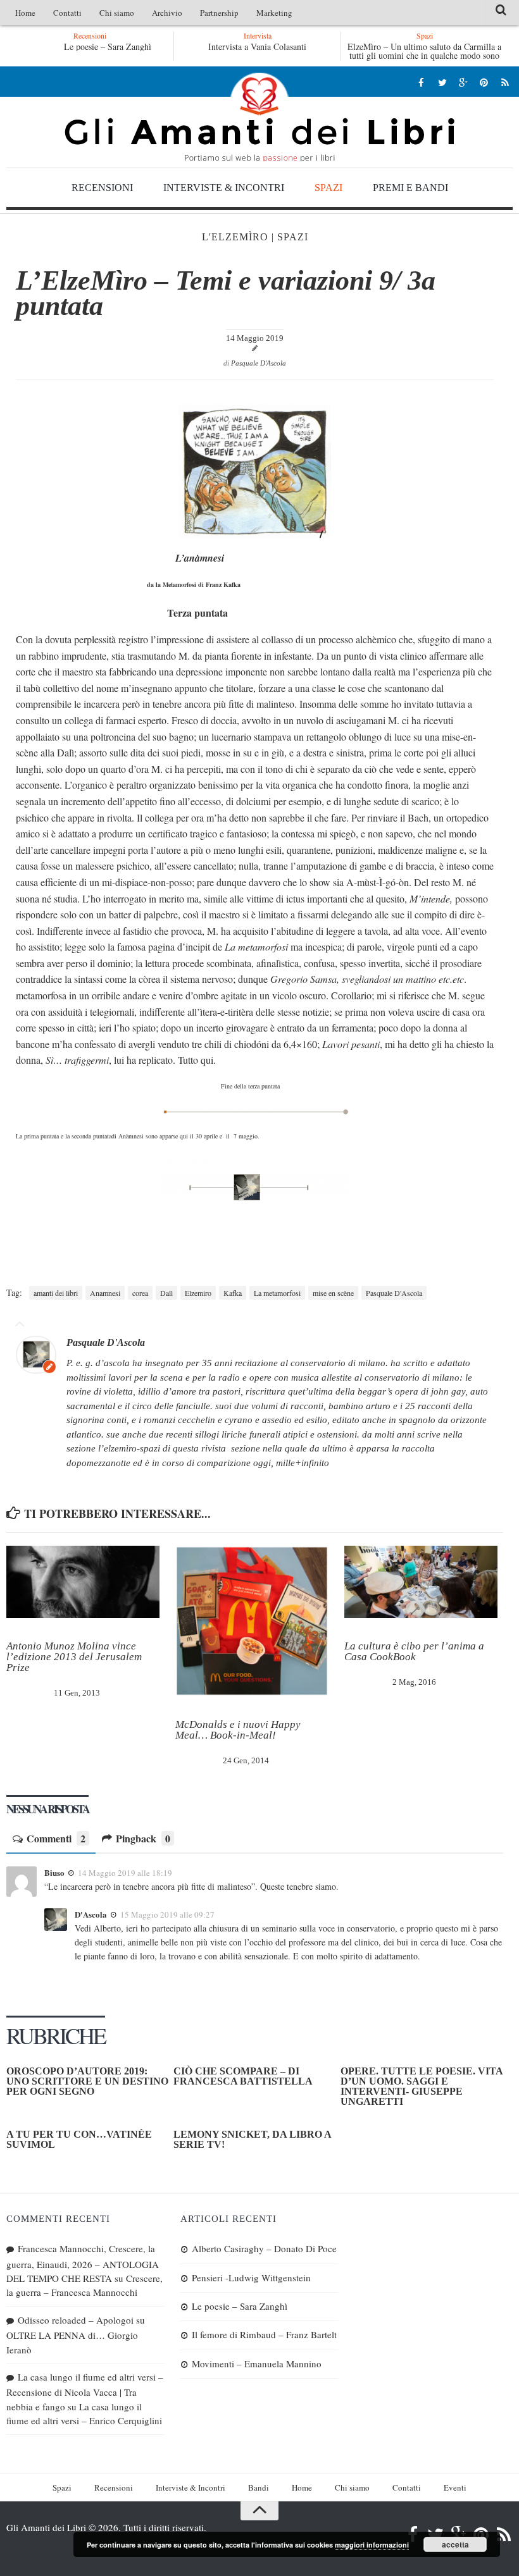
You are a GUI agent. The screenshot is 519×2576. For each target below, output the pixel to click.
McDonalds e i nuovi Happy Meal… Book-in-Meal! (238, 1730)
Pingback (143, 1839)
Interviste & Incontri (224, 188)
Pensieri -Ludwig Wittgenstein (251, 2277)
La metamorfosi (277, 1293)
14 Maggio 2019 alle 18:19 (125, 1873)
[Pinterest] (484, 82)
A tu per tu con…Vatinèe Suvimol (79, 2139)
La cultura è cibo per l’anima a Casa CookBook (414, 1651)
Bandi (259, 2487)
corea (140, 1293)
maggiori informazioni (372, 2545)
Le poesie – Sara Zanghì (108, 46)
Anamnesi (105, 1293)
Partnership (219, 13)
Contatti (67, 13)
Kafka (233, 1293)
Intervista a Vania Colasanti (257, 46)
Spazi (328, 188)
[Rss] (505, 82)
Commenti (56, 1839)
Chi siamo (117, 13)
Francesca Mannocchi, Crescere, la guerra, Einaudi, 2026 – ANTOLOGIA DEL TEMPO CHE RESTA (83, 2263)
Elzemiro (198, 1293)
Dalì (166, 1293)
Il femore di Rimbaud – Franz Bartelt (264, 2334)
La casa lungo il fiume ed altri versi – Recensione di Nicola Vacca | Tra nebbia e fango (85, 2392)
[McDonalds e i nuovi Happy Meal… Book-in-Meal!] (252, 1621)
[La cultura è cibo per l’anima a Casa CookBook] (421, 1582)
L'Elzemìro (235, 237)
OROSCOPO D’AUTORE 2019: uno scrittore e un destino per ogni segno (87, 2081)
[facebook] (421, 82)
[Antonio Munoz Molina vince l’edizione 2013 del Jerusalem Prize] (83, 1582)
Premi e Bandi (410, 188)
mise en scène (333, 1293)
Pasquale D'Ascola (259, 363)
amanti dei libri (56, 1293)
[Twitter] (442, 82)
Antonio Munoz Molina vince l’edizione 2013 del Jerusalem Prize (74, 1657)
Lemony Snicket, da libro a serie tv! (252, 2139)
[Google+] (463, 82)
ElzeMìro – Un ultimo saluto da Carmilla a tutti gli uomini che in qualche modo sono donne (424, 55)
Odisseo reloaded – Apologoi (76, 2320)
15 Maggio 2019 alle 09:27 (167, 1914)
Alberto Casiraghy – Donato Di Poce (264, 2248)
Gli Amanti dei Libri (259, 117)
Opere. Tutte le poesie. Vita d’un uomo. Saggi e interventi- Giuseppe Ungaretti (422, 2086)
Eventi (455, 2487)
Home (25, 13)
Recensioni (102, 188)
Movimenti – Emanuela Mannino (257, 2363)
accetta (455, 2544)
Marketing (274, 13)
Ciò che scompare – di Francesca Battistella (243, 2076)
